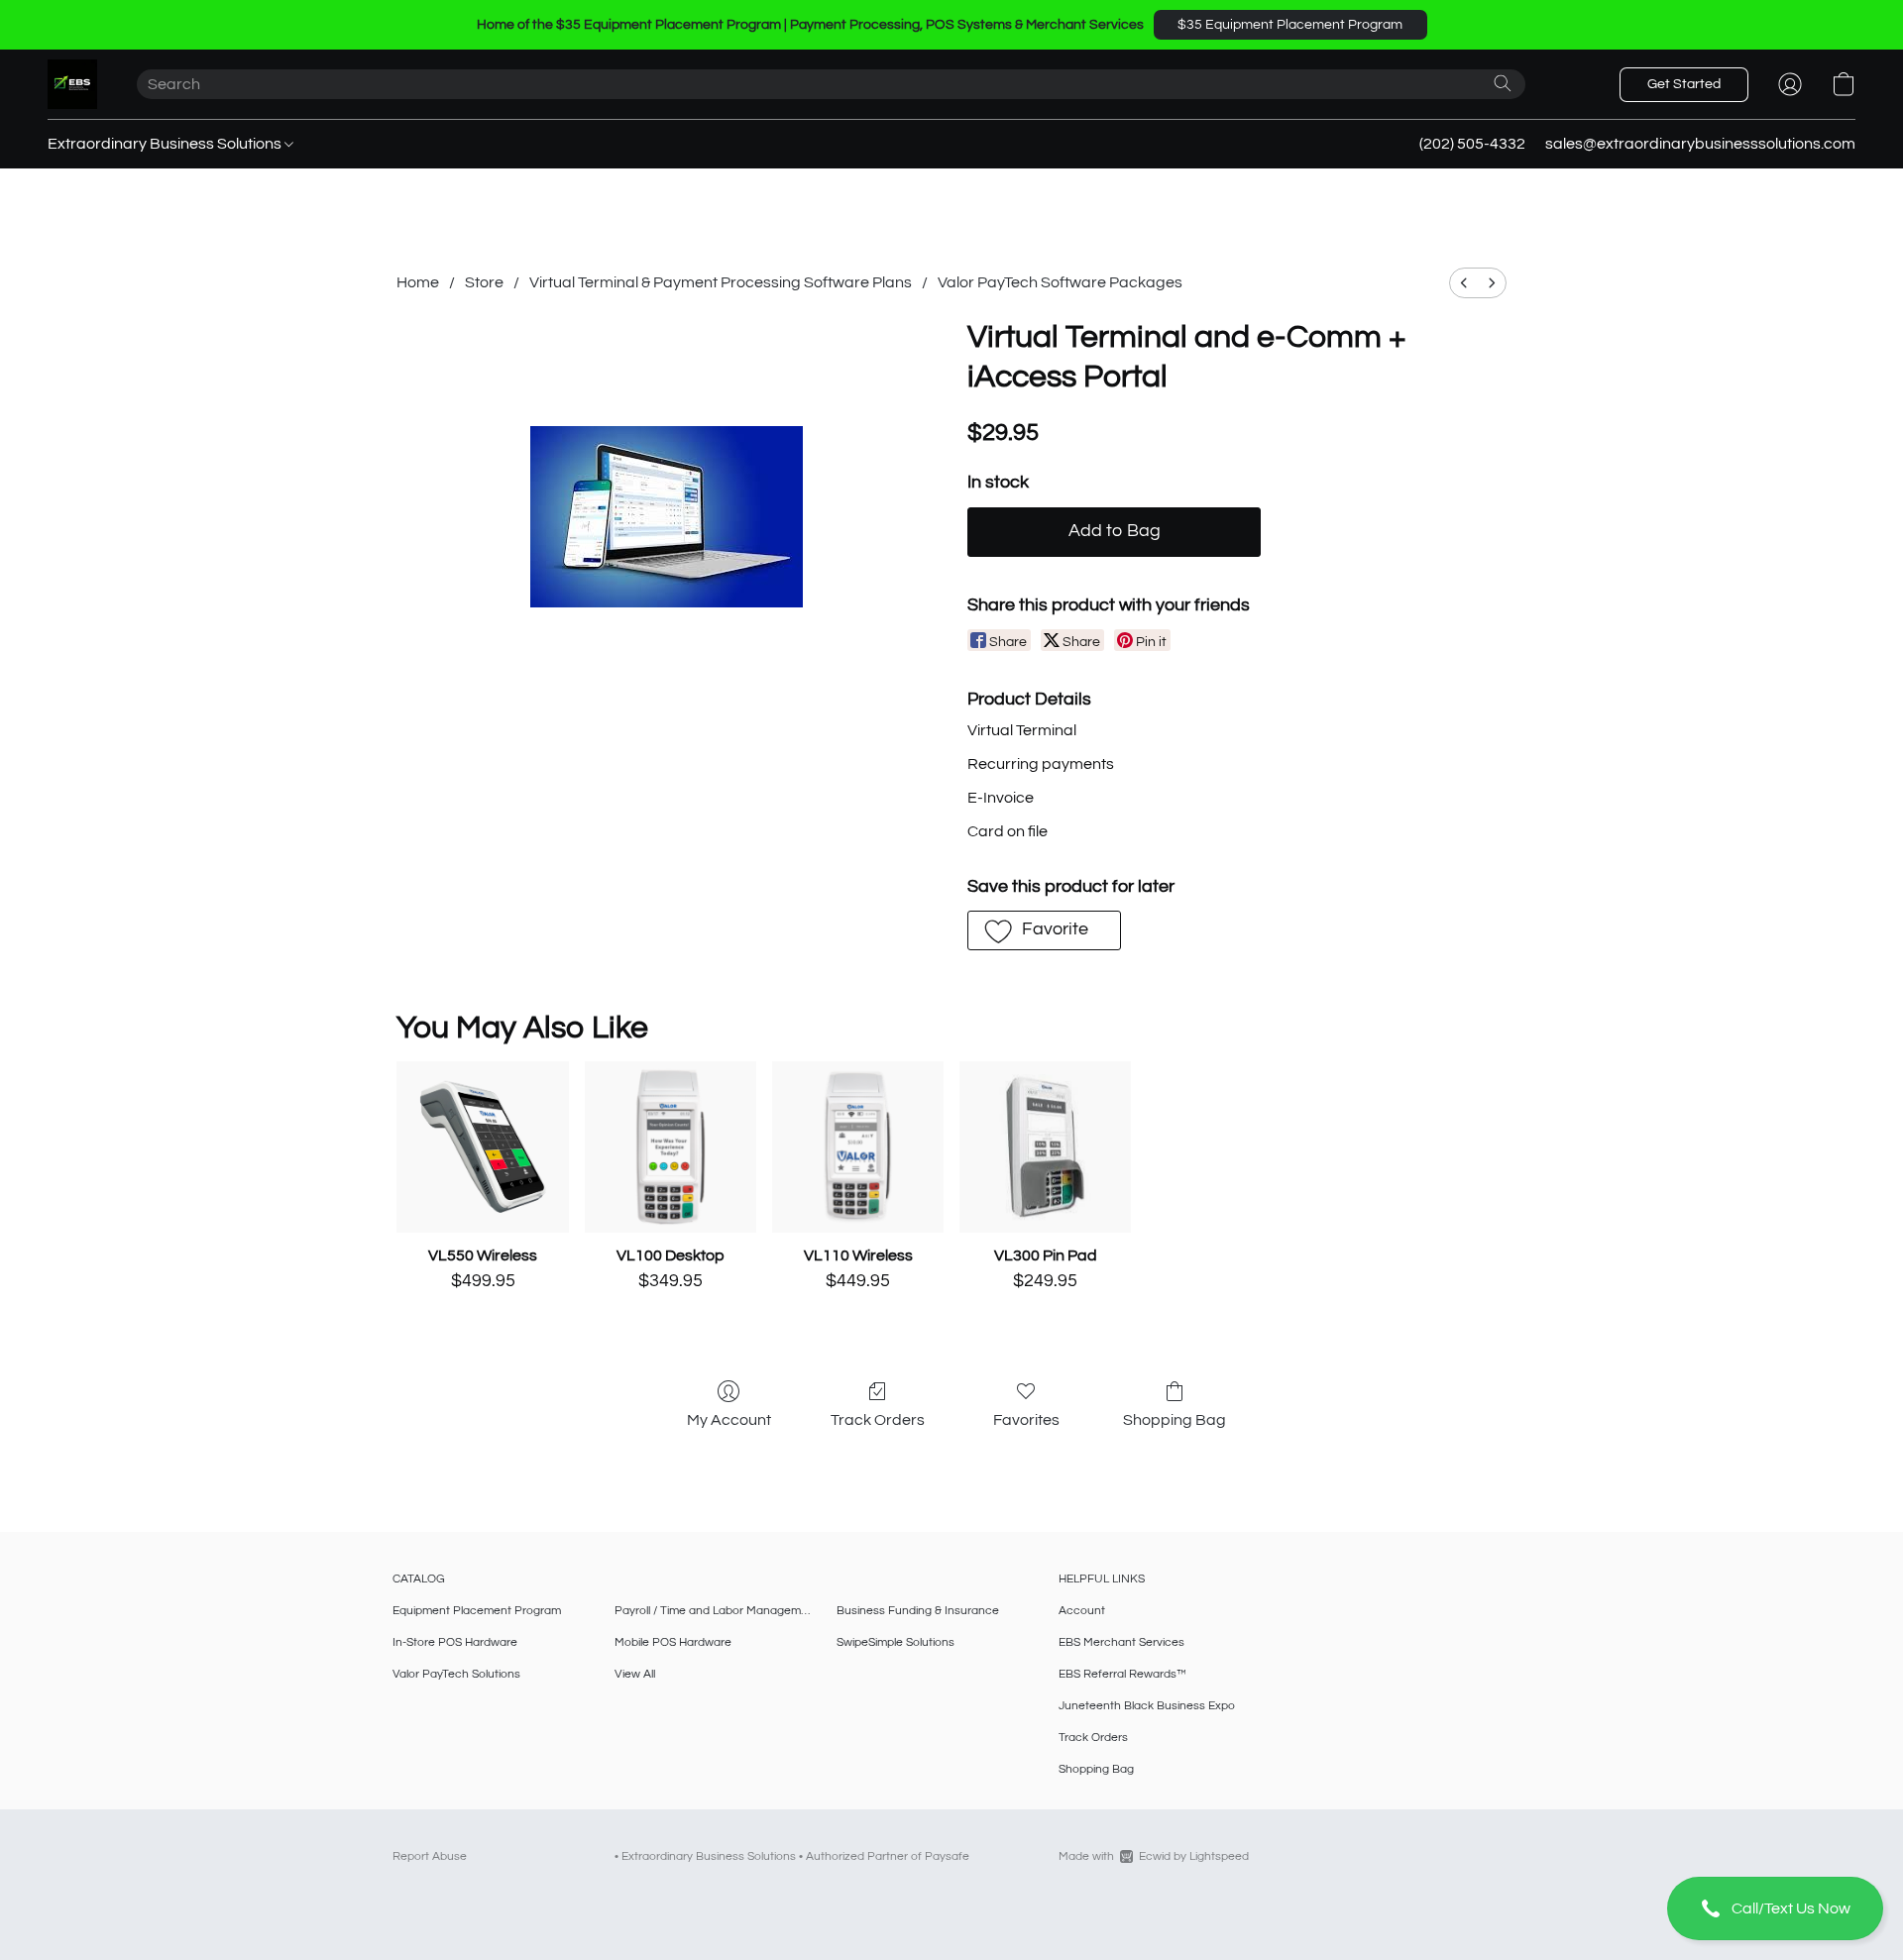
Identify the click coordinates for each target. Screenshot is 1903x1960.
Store (484, 282)
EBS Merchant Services (1121, 1642)
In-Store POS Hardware (455, 1642)
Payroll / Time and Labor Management (714, 1611)
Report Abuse (430, 1856)
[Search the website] (1503, 83)
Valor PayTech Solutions (456, 1674)
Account (1082, 1611)
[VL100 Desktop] (671, 1147)
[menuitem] (1464, 283)
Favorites (1026, 1420)
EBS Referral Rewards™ (1122, 1674)
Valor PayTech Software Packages (1060, 282)
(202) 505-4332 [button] (1472, 144)
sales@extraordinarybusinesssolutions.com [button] (1700, 144)
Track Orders (878, 1420)
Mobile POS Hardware (673, 1642)
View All (635, 1674)
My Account (729, 1420)
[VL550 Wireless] (482, 1147)
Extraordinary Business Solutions (166, 144)
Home (418, 282)
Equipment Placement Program (477, 1611)
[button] (1290, 25)
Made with (1154, 1856)
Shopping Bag (1175, 1420)
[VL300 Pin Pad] (1045, 1147)
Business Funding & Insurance (918, 1611)
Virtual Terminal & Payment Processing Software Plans (721, 282)
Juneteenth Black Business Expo (1147, 1706)
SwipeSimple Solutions (896, 1642)
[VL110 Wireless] (858, 1147)
